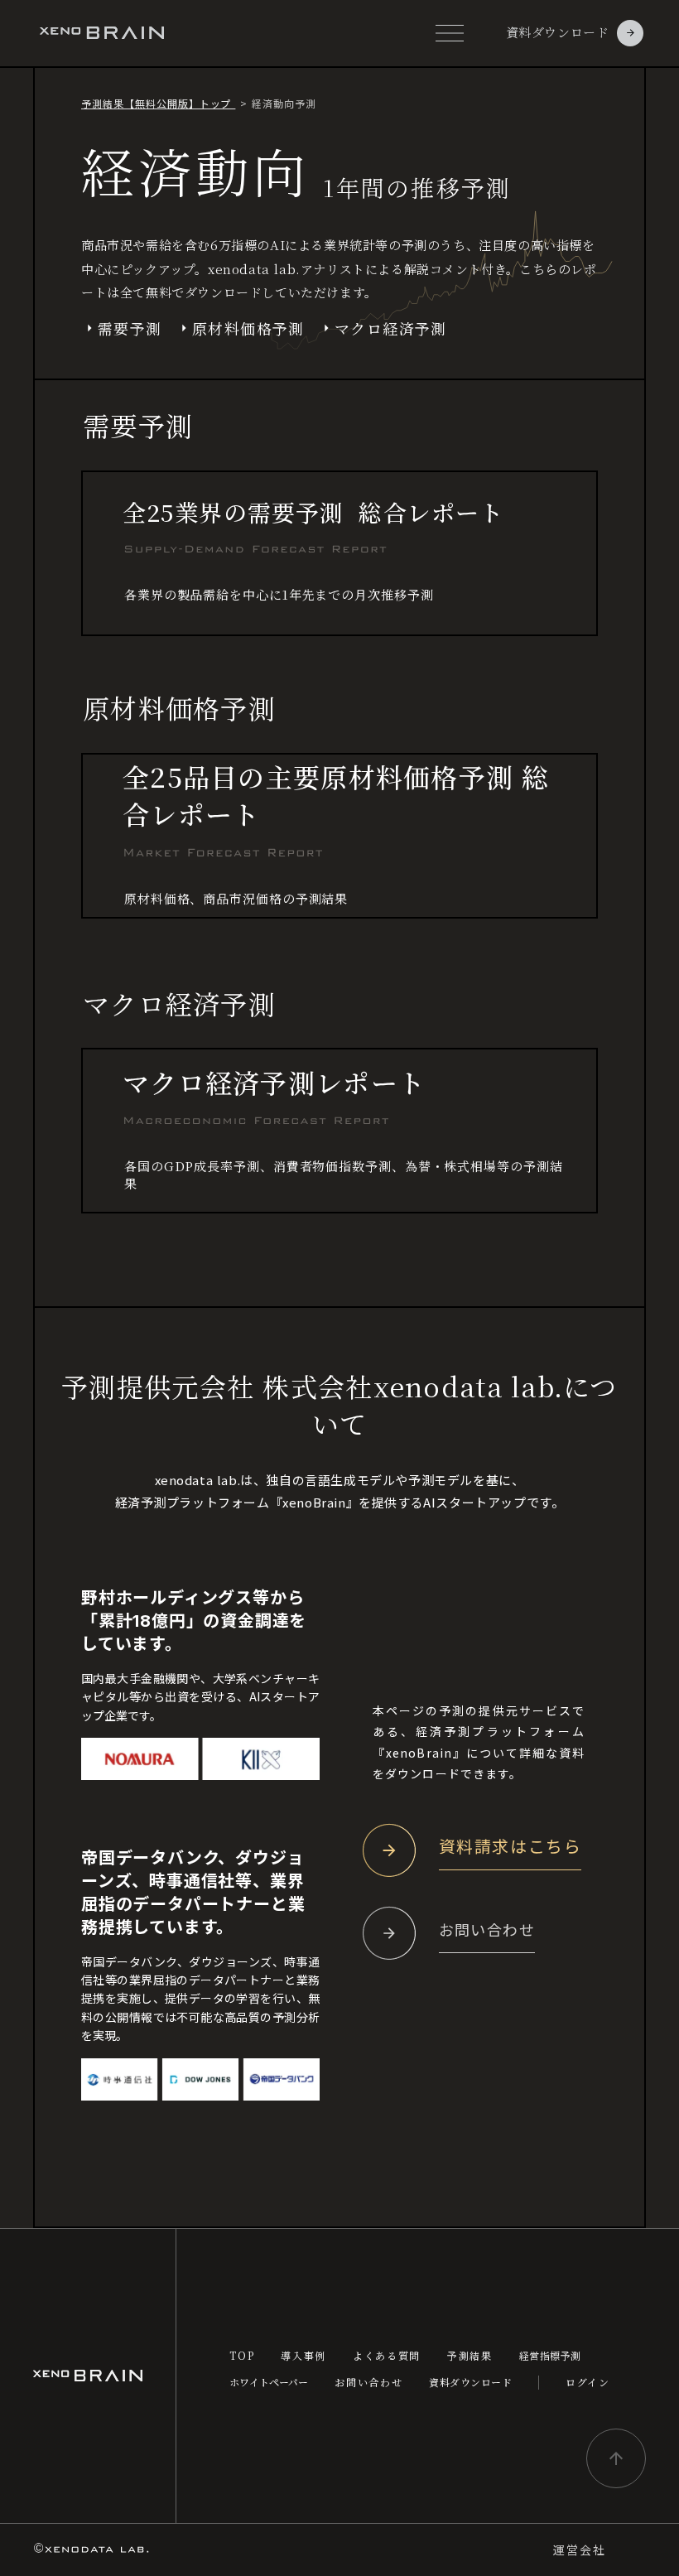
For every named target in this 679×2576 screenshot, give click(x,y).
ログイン (588, 2382)
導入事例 (303, 2356)
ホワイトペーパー (269, 2382)
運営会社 (580, 2550)
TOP (242, 2356)
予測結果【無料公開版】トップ (158, 103)
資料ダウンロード (470, 2382)
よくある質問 (387, 2356)
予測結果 (470, 2356)
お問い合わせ (368, 2382)
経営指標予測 (550, 2356)
